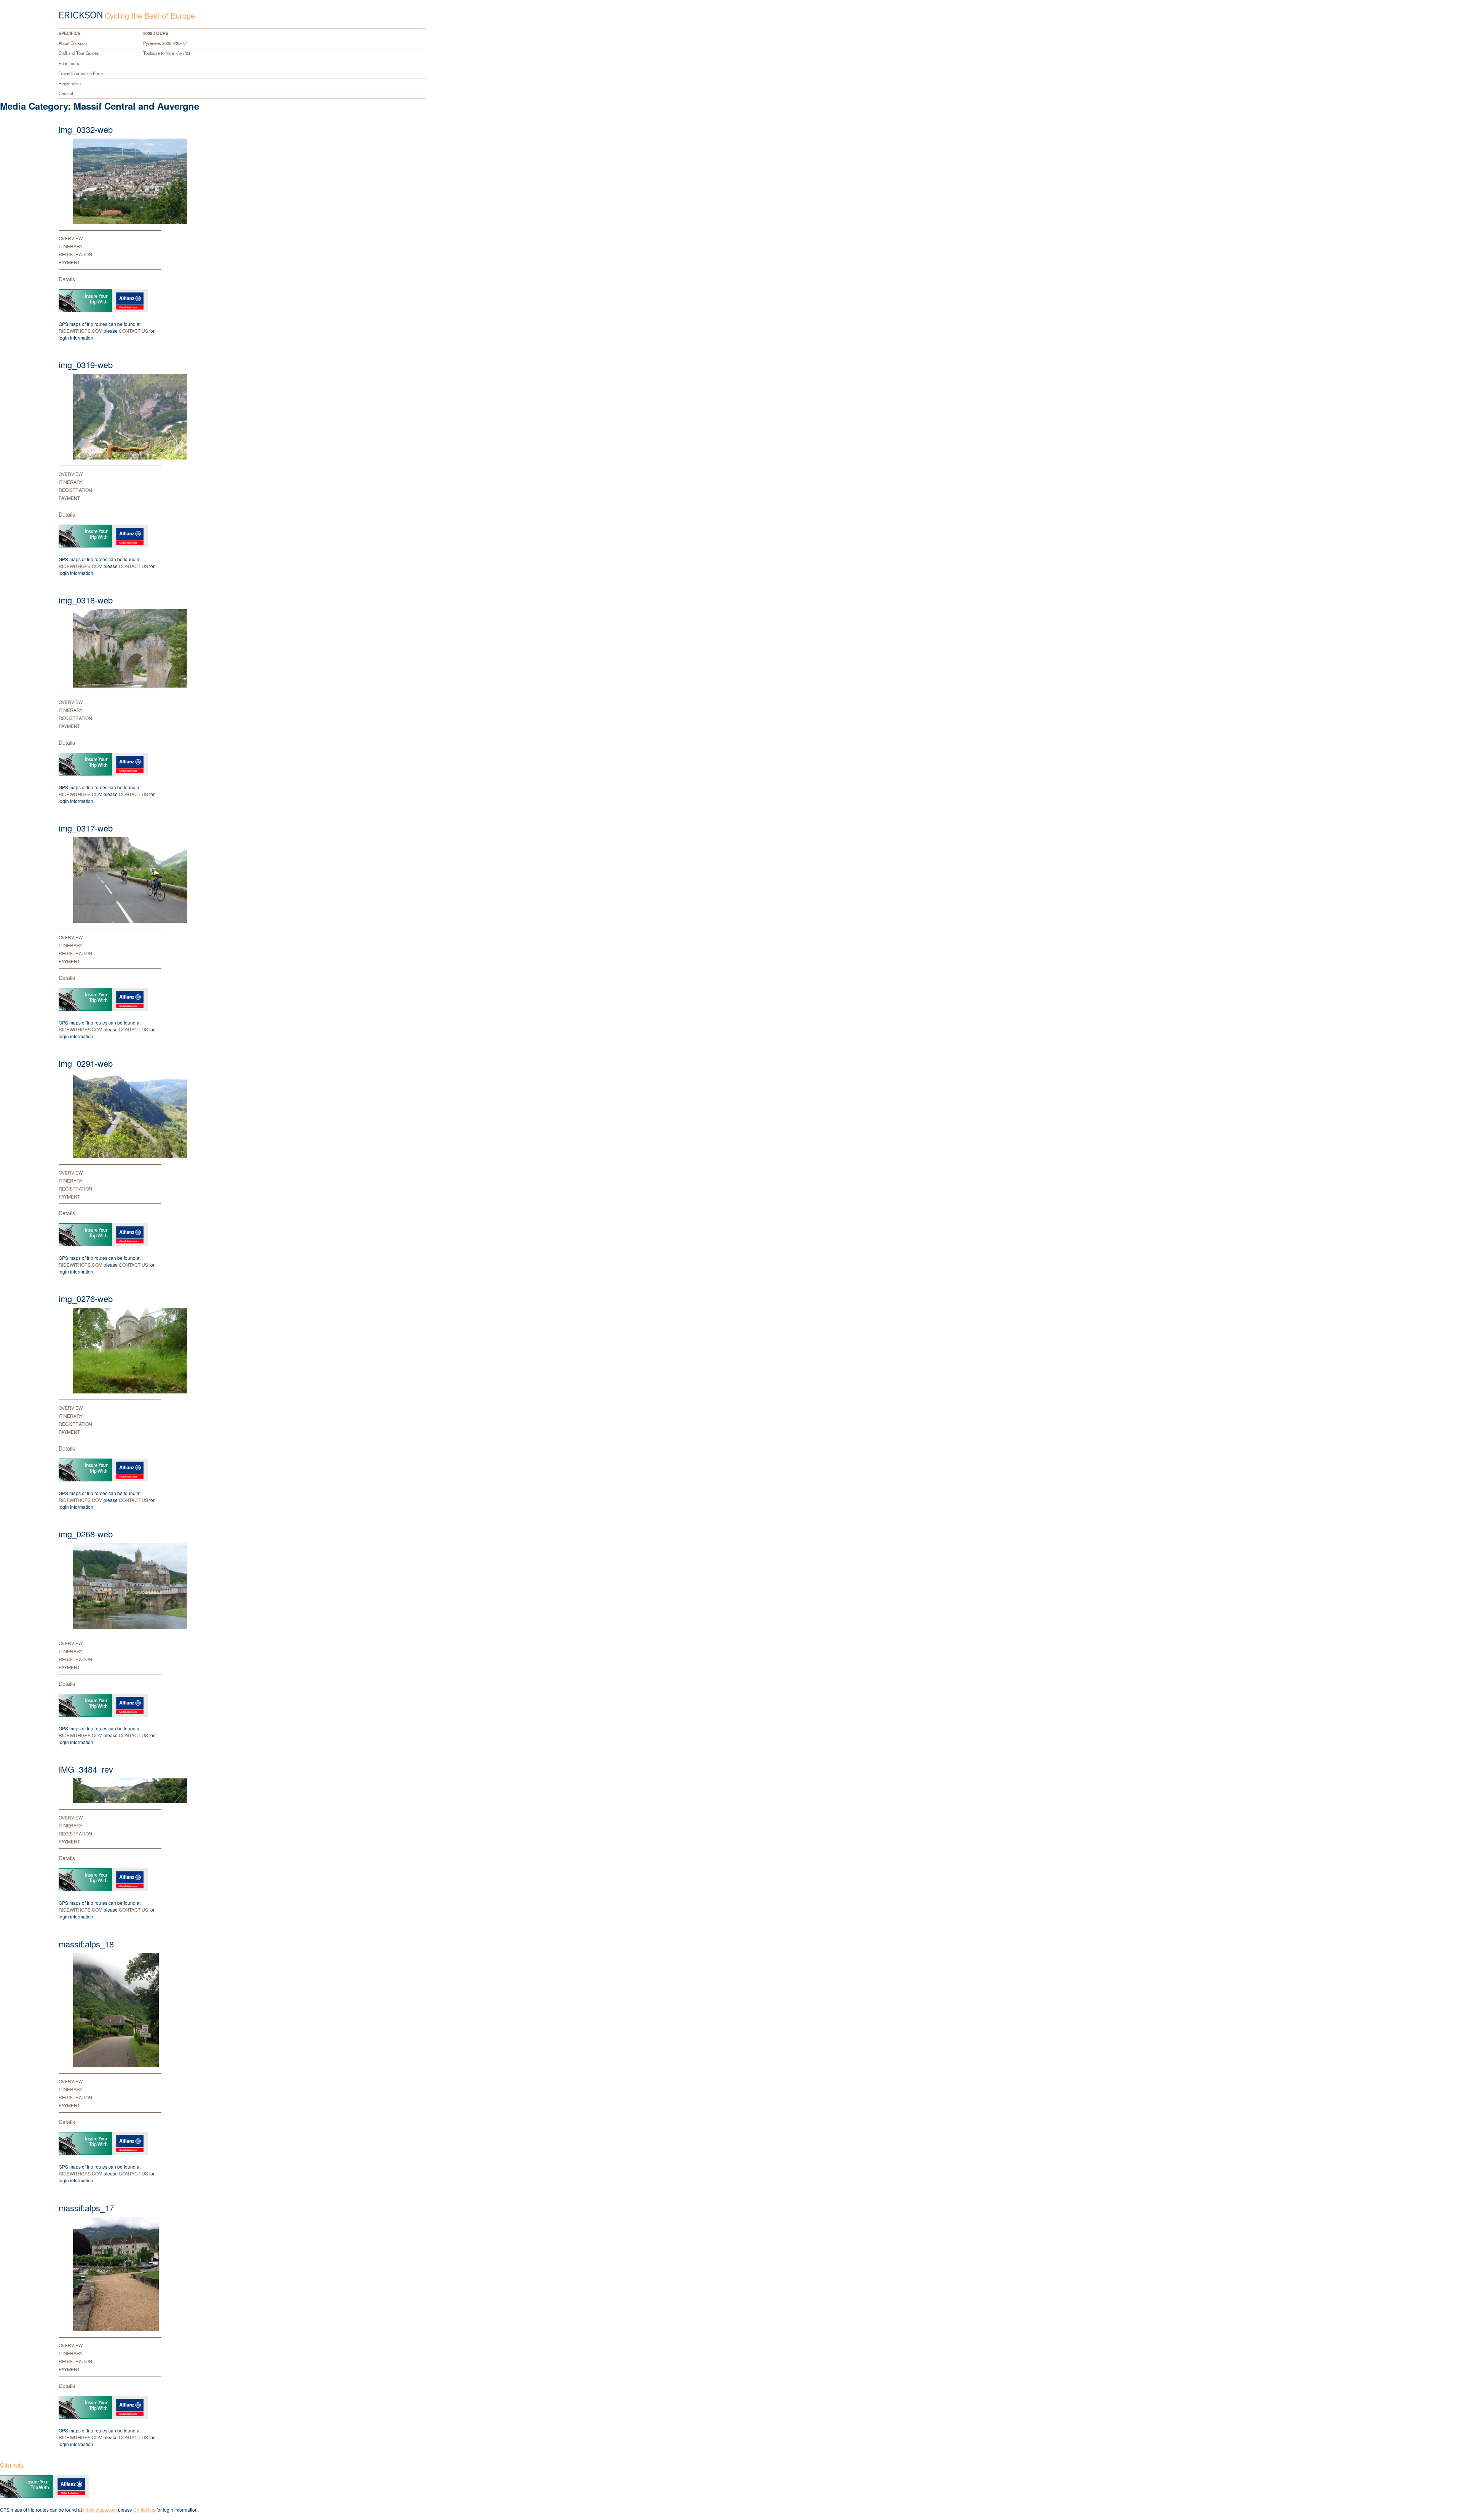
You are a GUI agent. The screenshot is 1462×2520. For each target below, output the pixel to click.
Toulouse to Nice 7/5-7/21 (167, 53)
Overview (71, 238)
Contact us (134, 331)
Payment (69, 262)
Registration (70, 83)
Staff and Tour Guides (79, 53)
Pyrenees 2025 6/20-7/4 (165, 43)
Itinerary (71, 246)
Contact (66, 93)
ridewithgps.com (81, 331)
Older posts (12, 2465)
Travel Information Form (81, 73)
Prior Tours (69, 63)
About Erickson (73, 43)
